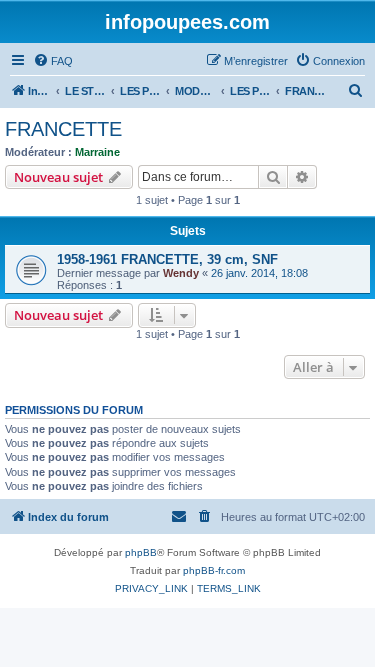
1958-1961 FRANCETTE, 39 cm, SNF (167, 259)
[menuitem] (53, 61)
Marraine (97, 152)
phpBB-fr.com (214, 570)
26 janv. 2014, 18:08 (259, 273)
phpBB (141, 552)
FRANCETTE (63, 129)
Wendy (181, 273)
